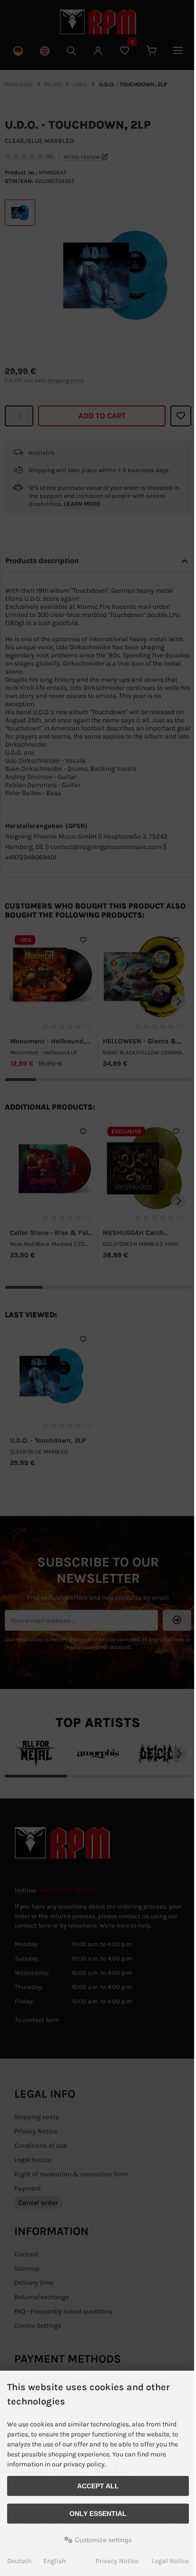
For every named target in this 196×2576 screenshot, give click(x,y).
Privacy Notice (117, 2561)
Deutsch (19, 2561)
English (54, 2561)
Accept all (98, 2486)
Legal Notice (170, 2561)
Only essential (98, 2514)
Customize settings (102, 2540)
